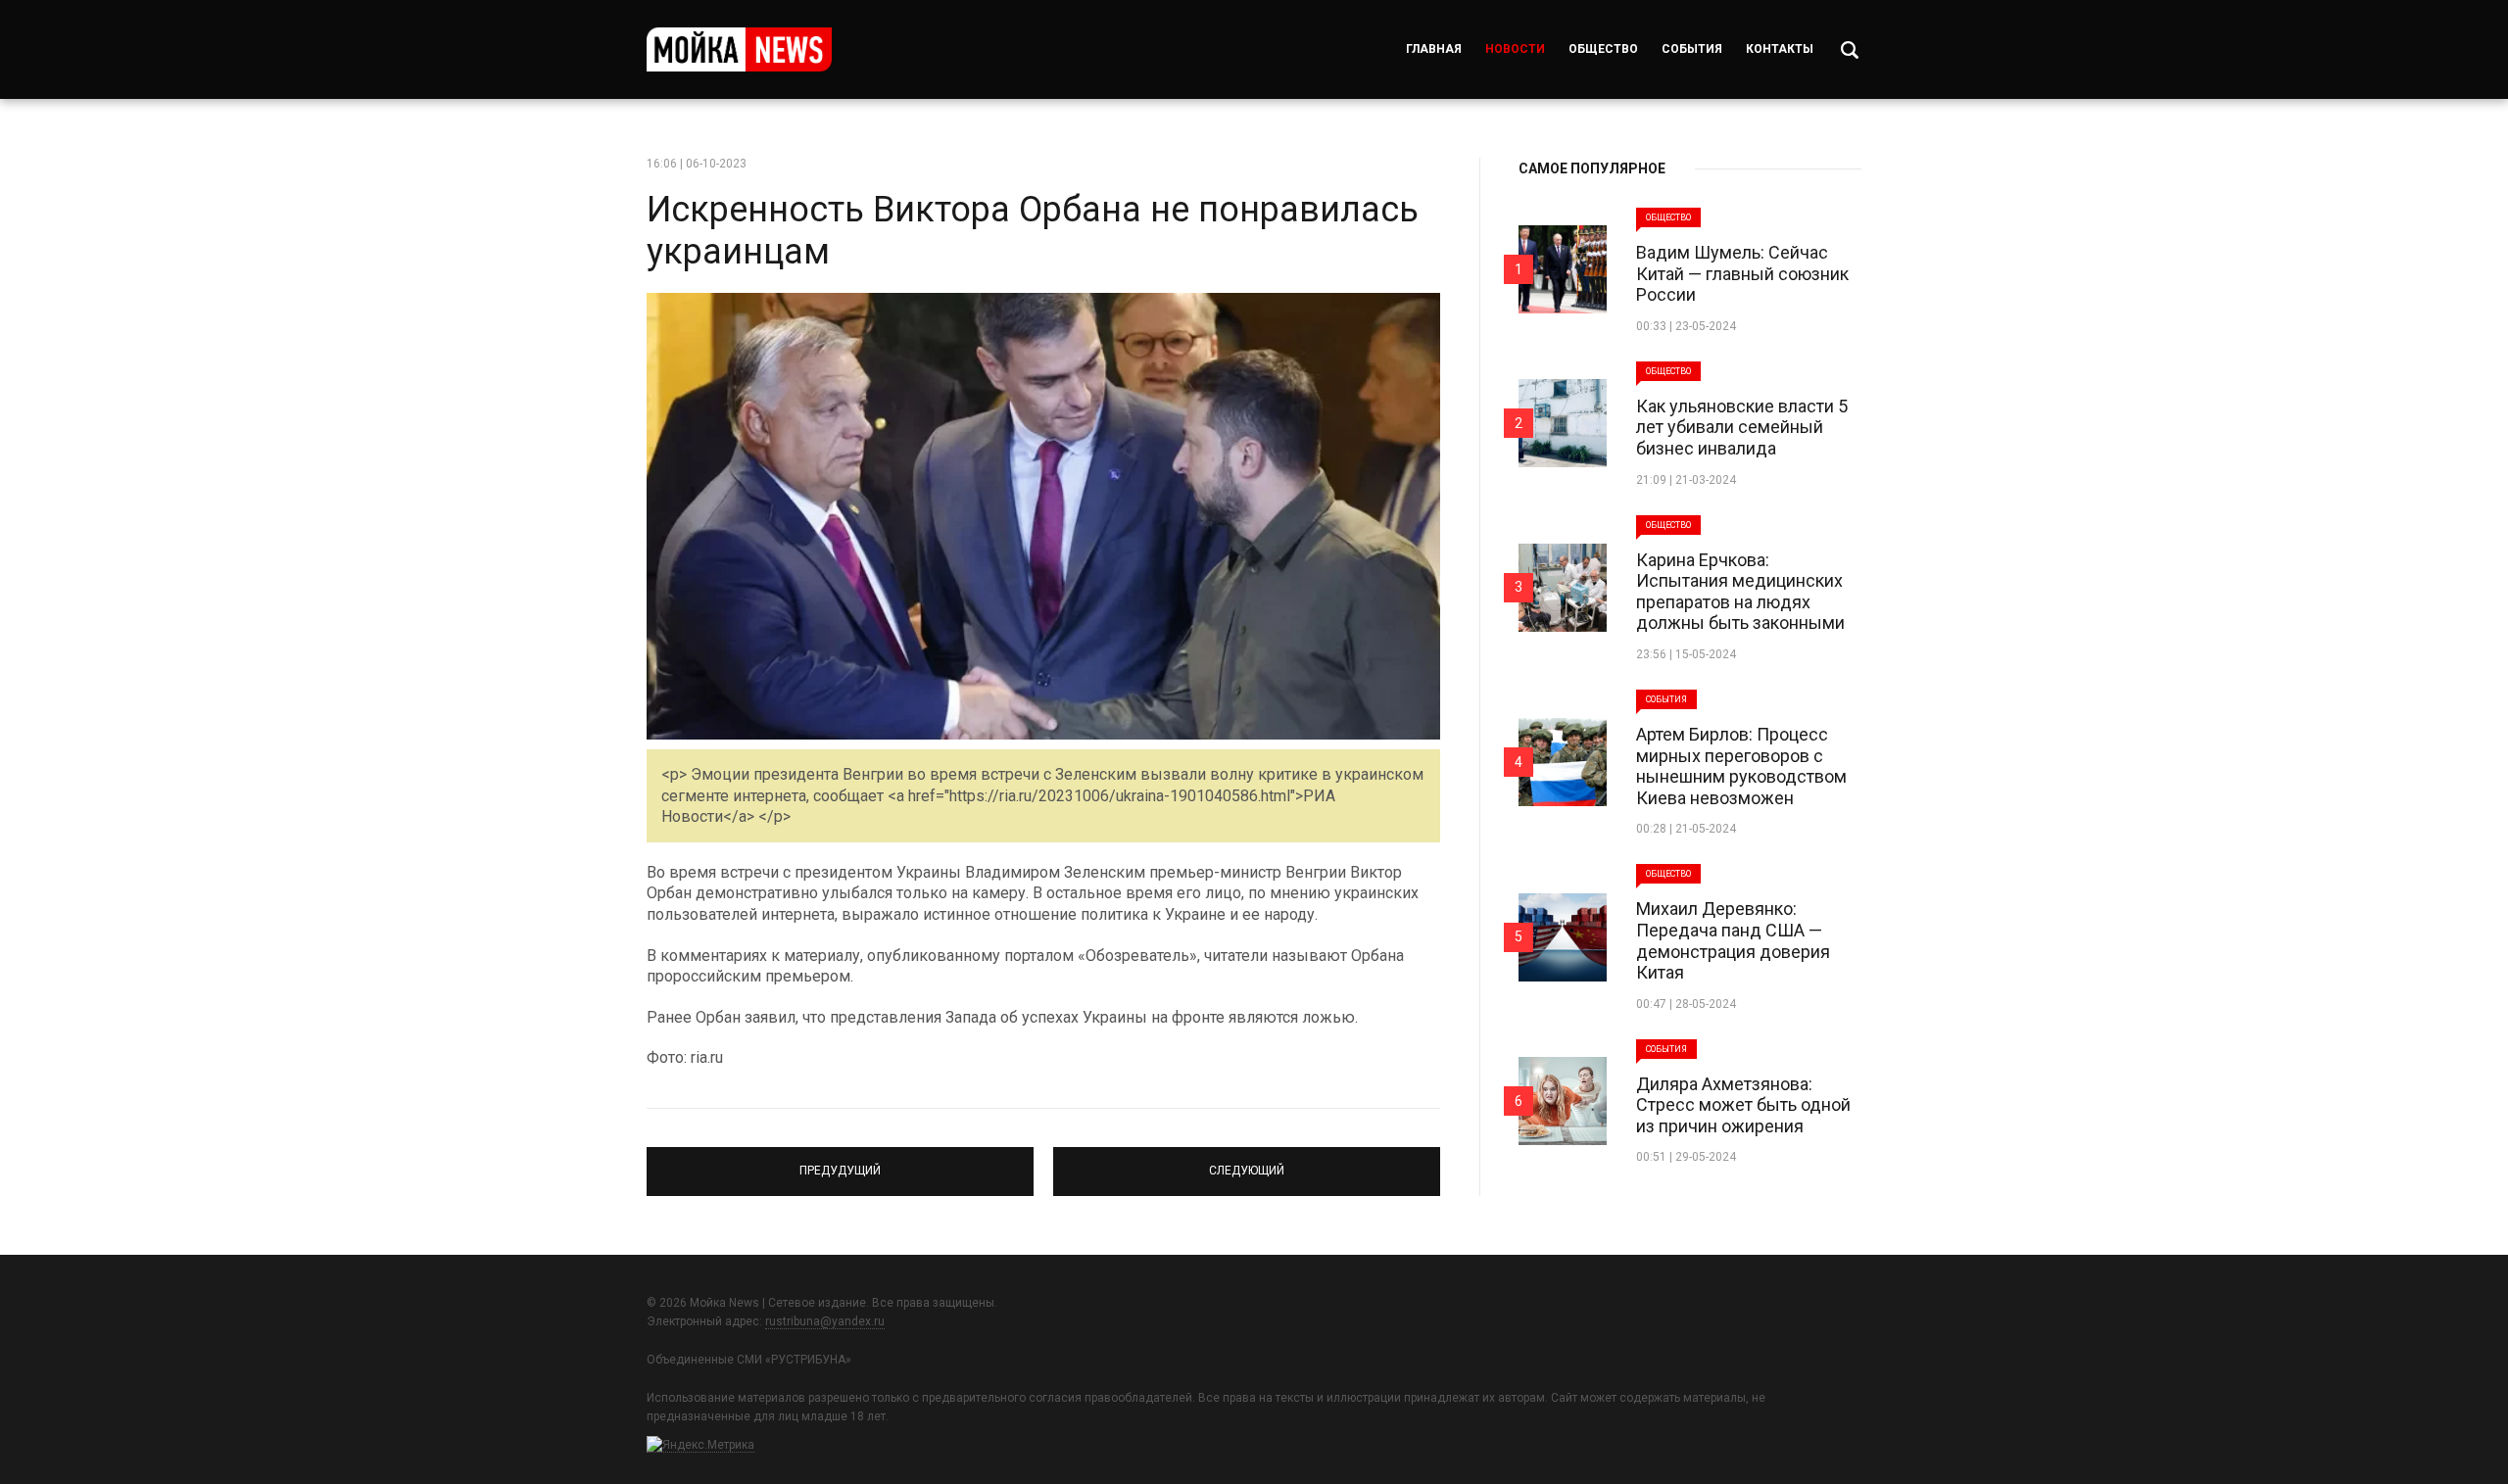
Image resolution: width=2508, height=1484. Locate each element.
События (1692, 49)
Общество (1603, 49)
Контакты (1780, 49)
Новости (1515, 49)
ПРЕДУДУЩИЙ (840, 1163)
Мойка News (739, 49)
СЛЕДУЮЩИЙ (1247, 1163)
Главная (1434, 49)
